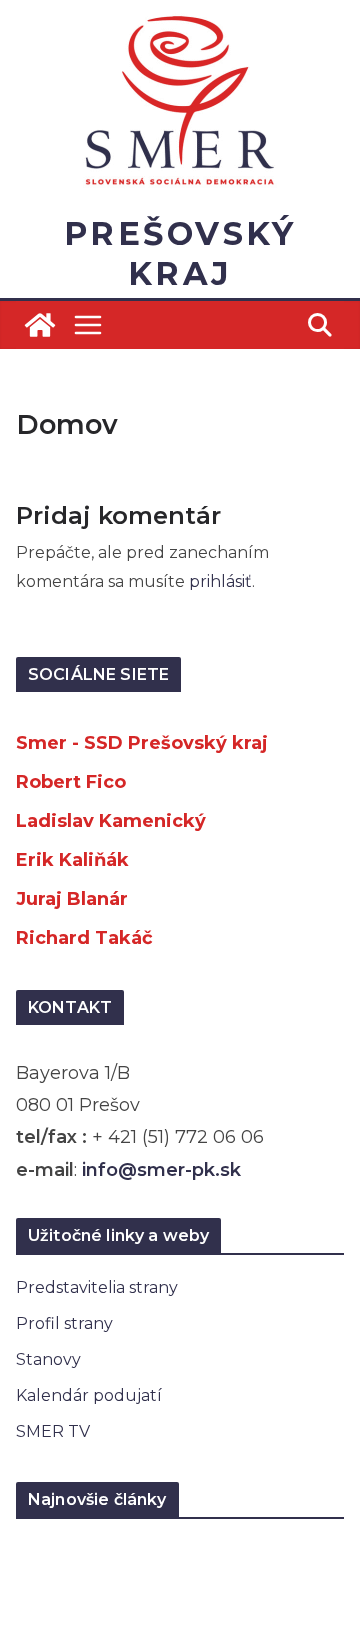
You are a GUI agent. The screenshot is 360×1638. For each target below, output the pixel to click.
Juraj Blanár (72, 899)
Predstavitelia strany (97, 1287)
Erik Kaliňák (72, 860)
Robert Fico (71, 782)
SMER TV (53, 1431)
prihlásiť (220, 581)
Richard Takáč (84, 938)
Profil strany (64, 1323)
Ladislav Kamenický (111, 821)
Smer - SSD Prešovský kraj (142, 743)
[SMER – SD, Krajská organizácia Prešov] (40, 325)
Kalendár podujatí (89, 1395)
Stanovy (48, 1359)
